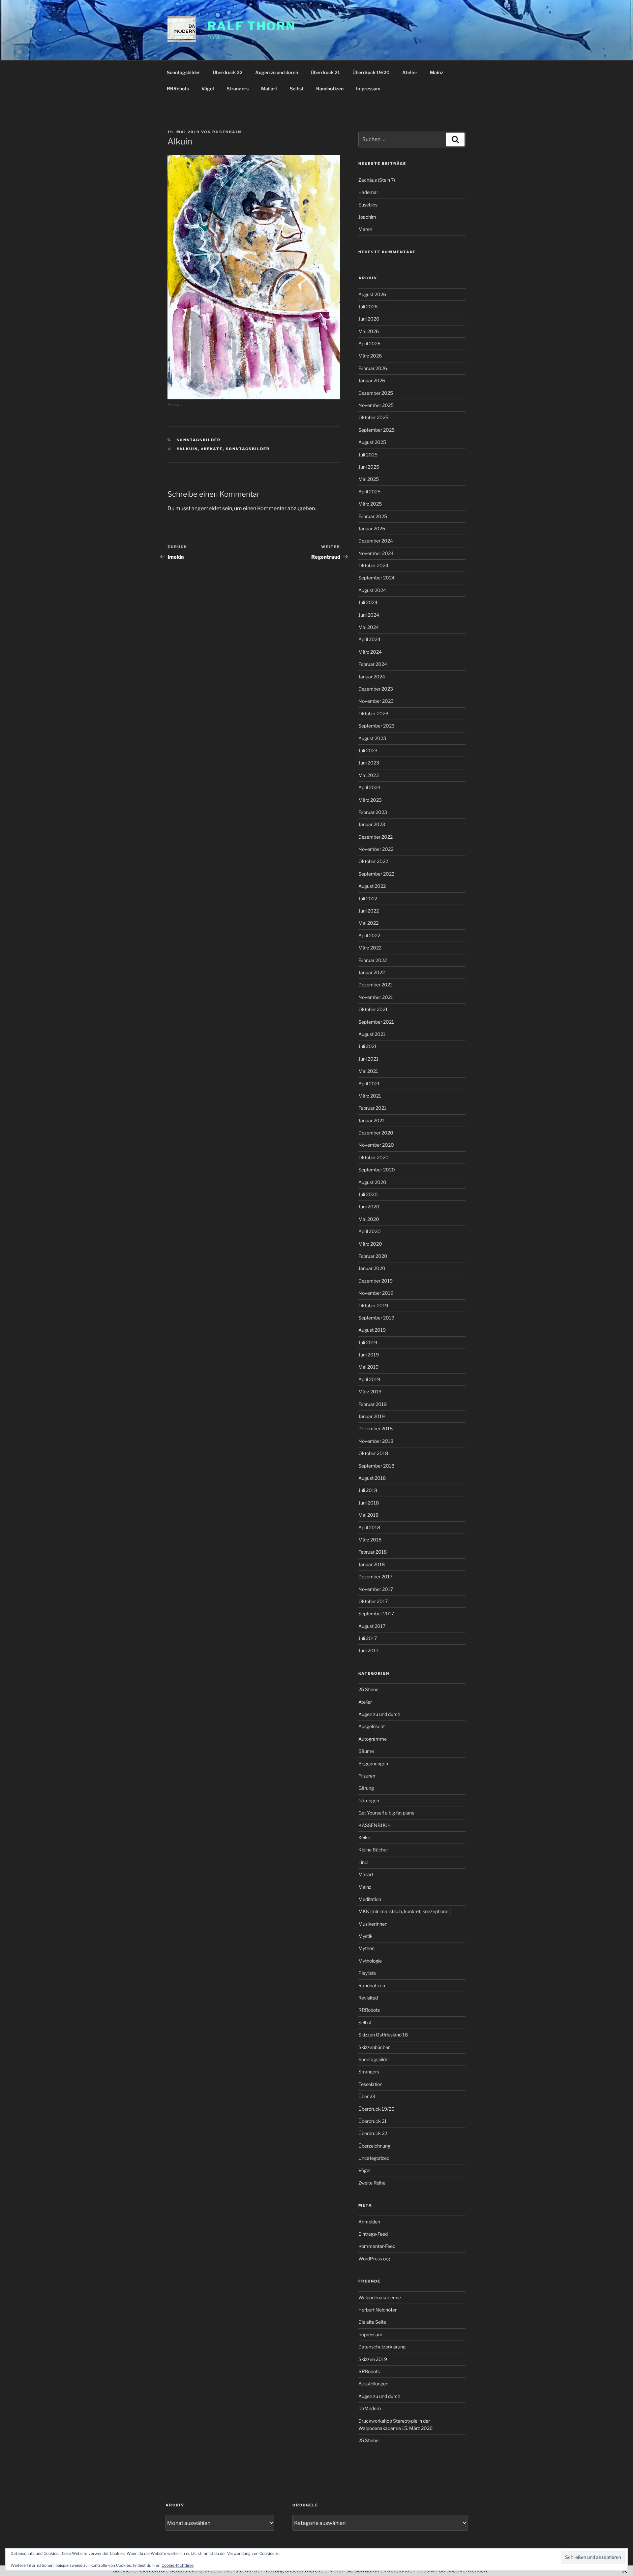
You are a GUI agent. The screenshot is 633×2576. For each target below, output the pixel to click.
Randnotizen (330, 89)
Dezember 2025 (376, 393)
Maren (365, 229)
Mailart (269, 89)
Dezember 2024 (376, 541)
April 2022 (369, 935)
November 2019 (376, 1293)
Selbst (297, 89)
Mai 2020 (369, 1219)
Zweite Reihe (372, 2183)
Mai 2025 (369, 479)
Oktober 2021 (373, 1009)
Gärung (366, 1788)
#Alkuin (187, 449)
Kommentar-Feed (377, 2246)
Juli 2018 (368, 1490)
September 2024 (377, 578)
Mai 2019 (368, 1367)
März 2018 (370, 1540)
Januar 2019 (372, 1416)
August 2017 (372, 1626)
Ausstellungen (373, 2384)
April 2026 (369, 343)
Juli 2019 (368, 1342)
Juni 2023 (369, 763)
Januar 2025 (372, 528)
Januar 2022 (372, 972)
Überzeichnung (374, 2146)
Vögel (208, 89)
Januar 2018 (372, 1564)
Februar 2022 (373, 960)
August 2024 (372, 590)
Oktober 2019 (373, 1305)
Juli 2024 (368, 602)
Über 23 (367, 2096)
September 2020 (377, 1170)
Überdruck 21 (325, 72)
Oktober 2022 (373, 861)
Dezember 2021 (375, 985)
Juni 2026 (369, 319)
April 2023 (369, 787)
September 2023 (377, 726)
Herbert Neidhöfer (377, 2310)
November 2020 (376, 1145)
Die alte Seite (372, 2322)
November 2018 (376, 1441)
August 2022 (372, 886)
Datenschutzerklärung (382, 2347)
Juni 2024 (369, 615)
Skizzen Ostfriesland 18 (383, 2035)
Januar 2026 (372, 380)
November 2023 (376, 701)
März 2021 (370, 1096)
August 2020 (372, 1182)
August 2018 (372, 1478)
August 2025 (372, 442)
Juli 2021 (368, 1046)
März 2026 (370, 356)
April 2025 (369, 492)
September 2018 (376, 1466)
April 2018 (369, 1527)
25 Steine (368, 1689)
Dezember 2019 (376, 1281)
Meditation (370, 1899)
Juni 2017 (368, 1650)
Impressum (368, 89)
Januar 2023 (372, 824)
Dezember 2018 (376, 1428)
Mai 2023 (369, 775)
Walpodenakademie (380, 2297)
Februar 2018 (373, 1552)
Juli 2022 (368, 899)
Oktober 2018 (373, 1453)
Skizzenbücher (374, 2047)
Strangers (238, 89)
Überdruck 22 (228, 72)
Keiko (364, 1837)
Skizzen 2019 (373, 2359)
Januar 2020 (372, 1268)
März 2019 (370, 1392)
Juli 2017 (368, 1638)
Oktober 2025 (373, 417)
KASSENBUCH (375, 1825)
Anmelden (369, 2222)
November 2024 (376, 553)
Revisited (368, 1998)
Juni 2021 (368, 1059)
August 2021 (372, 1034)
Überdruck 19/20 (371, 72)
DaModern (370, 2408)
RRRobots (178, 89)
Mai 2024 (369, 627)
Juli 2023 (368, 750)
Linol (363, 1862)
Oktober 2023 (373, 714)
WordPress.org (374, 2259)
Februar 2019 (373, 1404)
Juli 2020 (368, 1194)
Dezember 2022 (376, 837)
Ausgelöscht (372, 1726)
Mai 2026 (369, 331)
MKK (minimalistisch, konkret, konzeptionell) (405, 1911)
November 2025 (376, 405)
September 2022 (376, 874)
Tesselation (370, 2084)
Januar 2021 (371, 1120)
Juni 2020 (369, 1207)
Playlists (367, 1973)
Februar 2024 (373, 664)
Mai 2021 (368, 1071)
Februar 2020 (373, 1256)
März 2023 (370, 800)
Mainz (437, 72)
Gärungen (369, 1800)
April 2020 (370, 1231)
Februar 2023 (373, 812)
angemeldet (206, 508)
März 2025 (370, 504)
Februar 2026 (373, 368)
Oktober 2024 (373, 565)
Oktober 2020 (374, 1157)
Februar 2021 (372, 1108)
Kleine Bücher (373, 1850)
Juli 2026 (368, 307)
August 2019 (372, 1330)
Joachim (367, 217)
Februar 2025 (373, 516)
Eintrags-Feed (373, 2234)
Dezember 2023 (376, 689)
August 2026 (372, 294)
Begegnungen (373, 1764)
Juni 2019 (369, 1355)
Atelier (410, 72)
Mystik (365, 1936)
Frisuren (367, 1776)
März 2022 (370, 948)
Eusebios (368, 205)
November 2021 (376, 997)
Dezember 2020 (376, 1133)
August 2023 (372, 738)
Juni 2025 (369, 467)
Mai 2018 (368, 1515)
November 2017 (376, 1589)
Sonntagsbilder (183, 72)
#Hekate (212, 449)
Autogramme (373, 1739)
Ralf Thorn (252, 26)
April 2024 (369, 639)
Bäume (366, 1751)
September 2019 (376, 1318)
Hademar (368, 192)
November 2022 (376, 849)
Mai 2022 (368, 923)
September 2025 (377, 430)
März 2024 (370, 652)
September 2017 (376, 1614)
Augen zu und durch (277, 72)
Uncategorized (374, 2158)
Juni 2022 (369, 911)
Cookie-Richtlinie (178, 2565)
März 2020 (370, 1244)
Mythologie (370, 1961)
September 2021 (376, 1022)
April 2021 (369, 1084)
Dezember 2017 (375, 1577)
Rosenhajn (227, 132)
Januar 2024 (372, 677)
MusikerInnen (373, 1924)
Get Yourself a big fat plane (386, 1813)
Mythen (366, 1948)
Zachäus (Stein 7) (377, 180)
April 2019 (369, 1379)
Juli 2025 (368, 455)
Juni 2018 (369, 1503)
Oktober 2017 (373, 1601)
